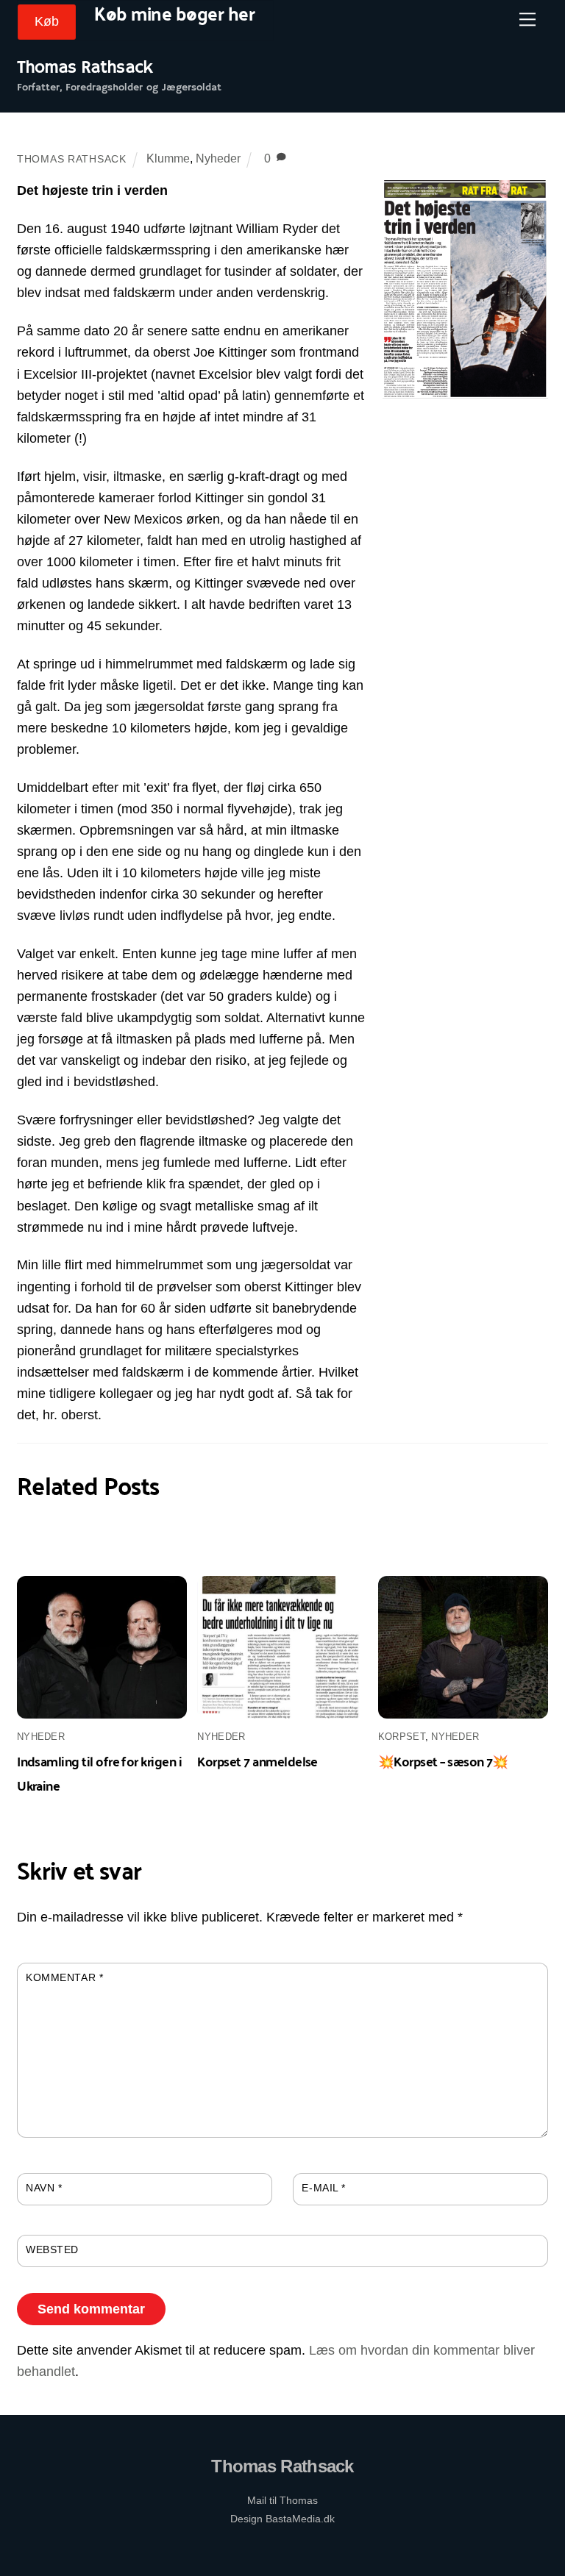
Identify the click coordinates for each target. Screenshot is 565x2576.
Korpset (402, 1737)
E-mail (324, 2188)
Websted (52, 2249)
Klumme (168, 158)
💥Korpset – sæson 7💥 (443, 1761)
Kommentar (64, 1977)
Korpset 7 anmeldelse (257, 1761)
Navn (44, 2188)
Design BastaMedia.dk (282, 2519)
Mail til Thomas (282, 2500)
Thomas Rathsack (72, 159)
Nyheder (218, 158)
